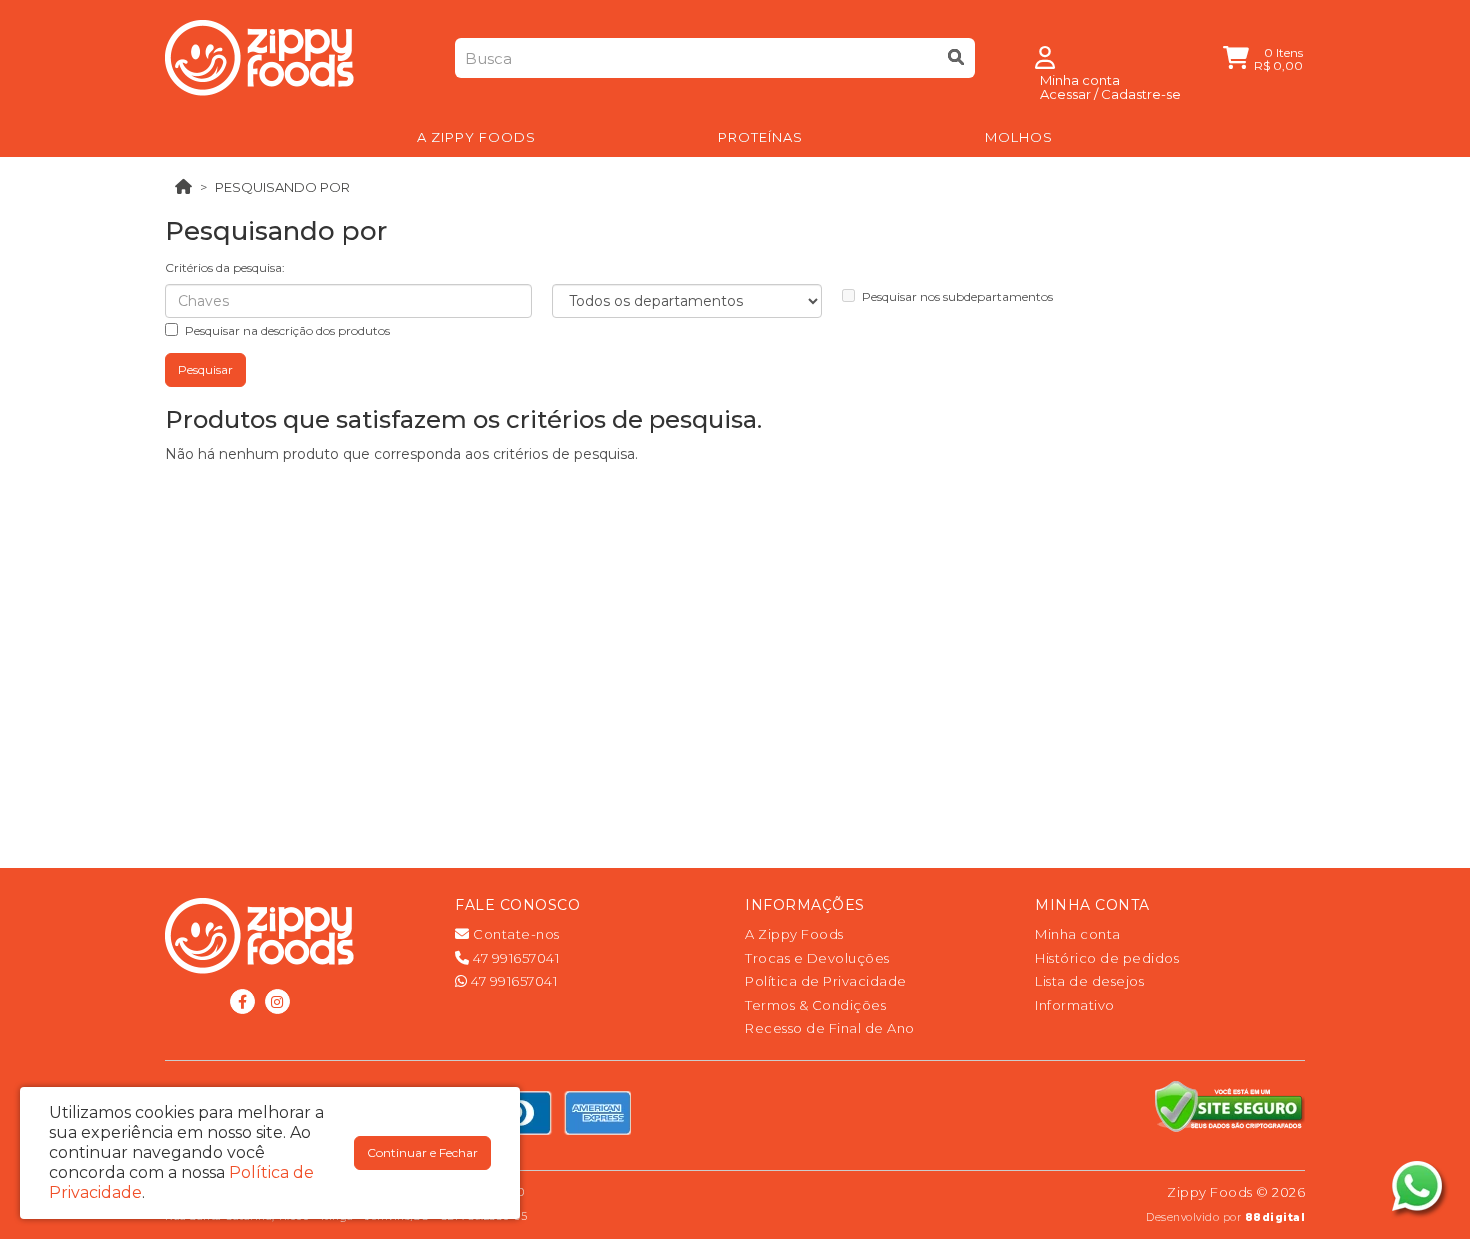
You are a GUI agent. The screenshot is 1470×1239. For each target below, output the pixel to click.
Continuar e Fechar (422, 1152)
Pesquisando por (282, 187)
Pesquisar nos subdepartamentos (957, 296)
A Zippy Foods (794, 934)
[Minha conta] (1045, 56)
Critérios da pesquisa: (225, 267)
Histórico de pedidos (1107, 958)
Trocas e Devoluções (817, 958)
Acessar (1065, 94)
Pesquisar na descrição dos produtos (287, 330)
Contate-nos (515, 934)
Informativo (1075, 1005)
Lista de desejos (1089, 981)
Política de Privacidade (826, 981)
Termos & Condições (815, 1005)
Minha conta (1078, 934)
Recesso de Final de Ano (830, 1028)
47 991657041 (514, 958)
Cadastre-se (1141, 94)
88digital (1275, 1217)
